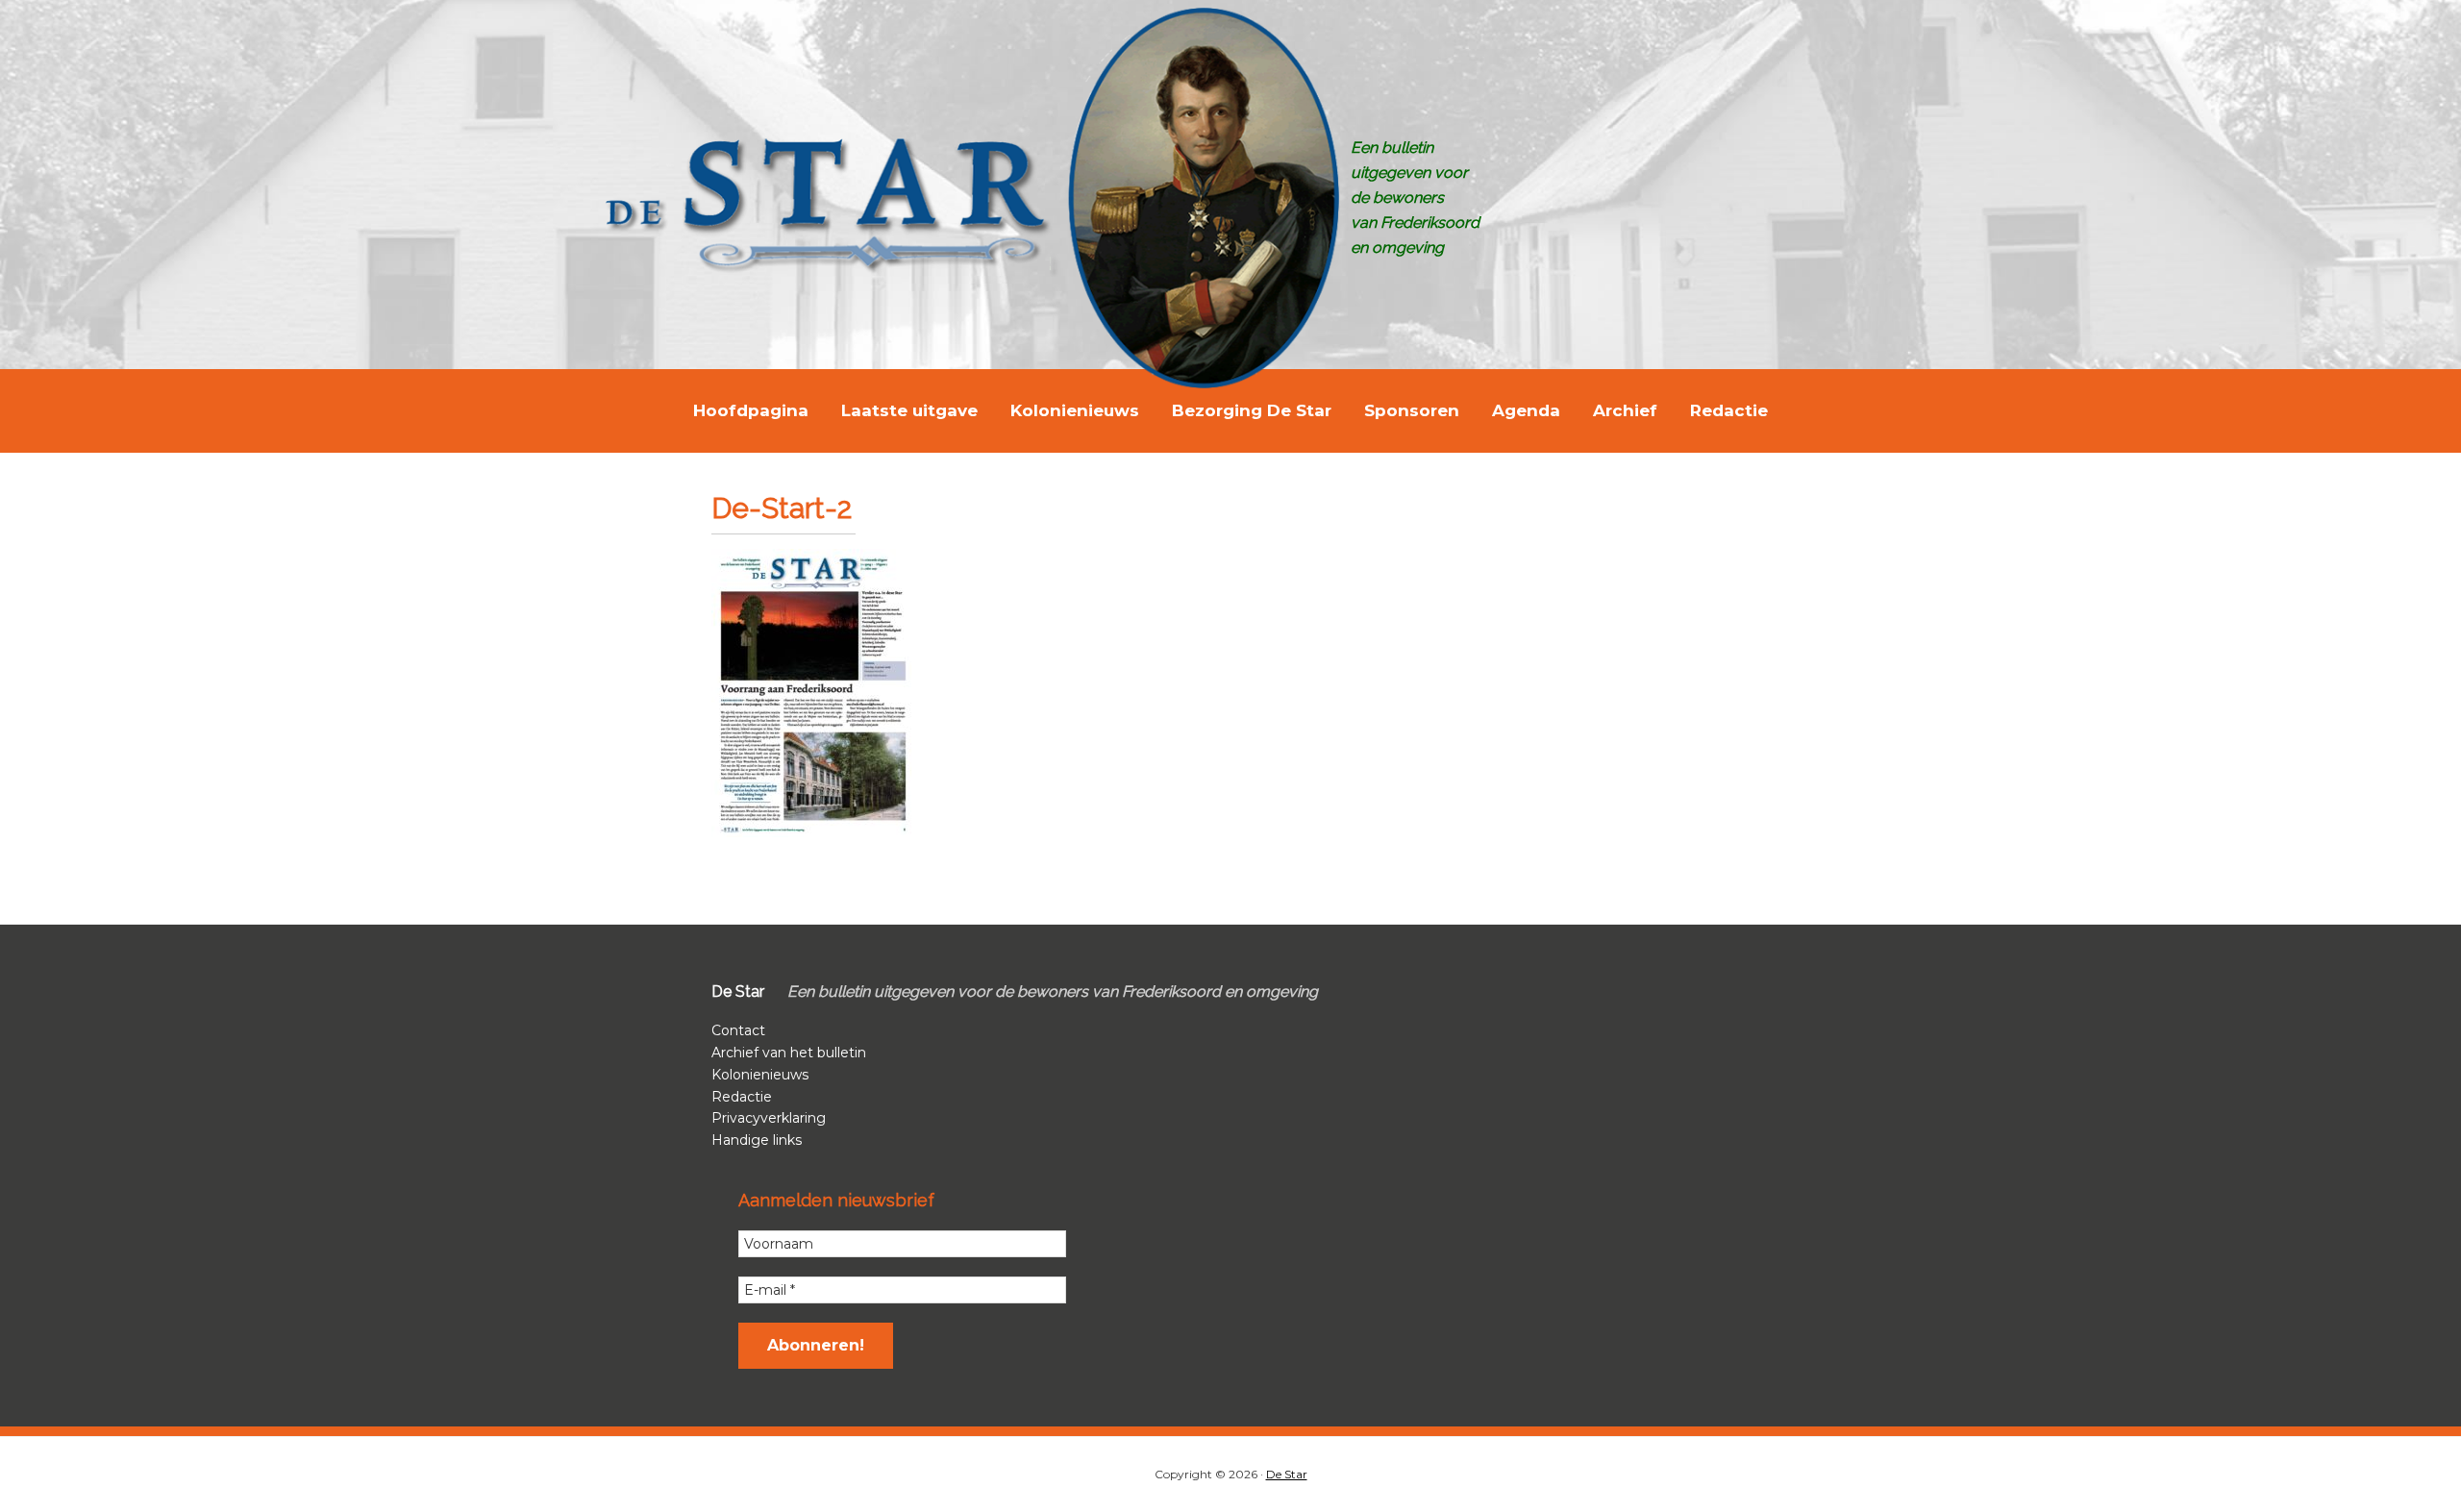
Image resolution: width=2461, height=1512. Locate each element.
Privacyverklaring (769, 1118)
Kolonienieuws (760, 1075)
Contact (738, 1030)
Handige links (757, 1140)
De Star (1287, 1474)
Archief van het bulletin (789, 1053)
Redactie (742, 1097)
